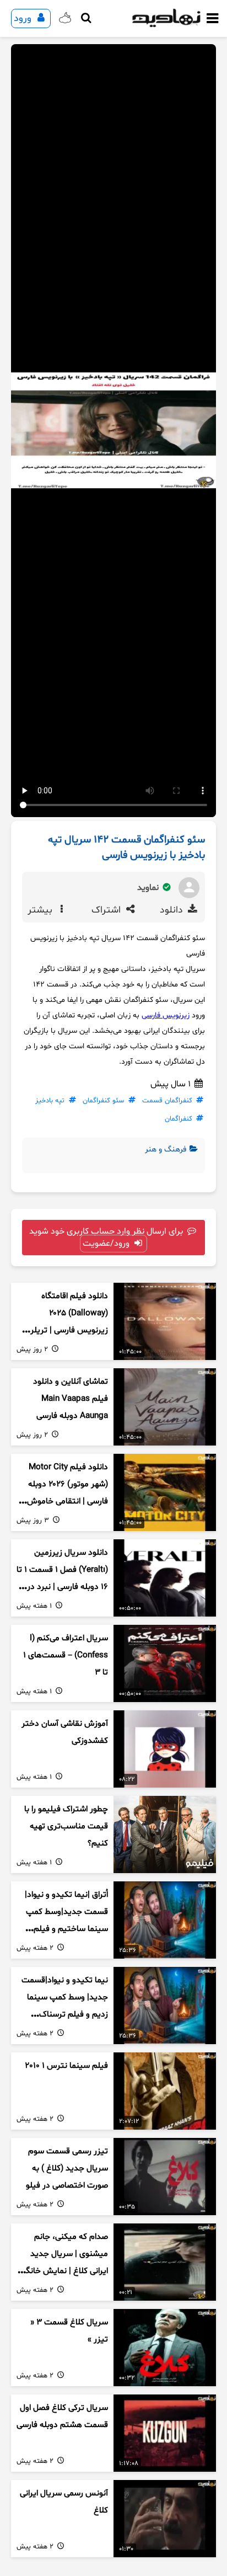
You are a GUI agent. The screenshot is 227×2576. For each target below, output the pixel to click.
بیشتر (41, 910)
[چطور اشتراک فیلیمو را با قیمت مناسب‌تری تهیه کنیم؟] (165, 1834)
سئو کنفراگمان (103, 1101)
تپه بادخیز (50, 1101)
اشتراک (107, 910)
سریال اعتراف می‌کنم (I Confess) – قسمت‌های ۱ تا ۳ (66, 1655)
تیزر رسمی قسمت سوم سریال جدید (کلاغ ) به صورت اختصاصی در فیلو (67, 2168)
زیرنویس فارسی (166, 1015)
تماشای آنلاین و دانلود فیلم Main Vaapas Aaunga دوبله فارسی (71, 1399)
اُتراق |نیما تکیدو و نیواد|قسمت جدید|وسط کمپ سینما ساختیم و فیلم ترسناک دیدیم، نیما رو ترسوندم (66, 1929)
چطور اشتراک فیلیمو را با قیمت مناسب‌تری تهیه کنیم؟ (66, 1826)
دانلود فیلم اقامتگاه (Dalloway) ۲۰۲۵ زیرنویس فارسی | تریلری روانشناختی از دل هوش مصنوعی (66, 1330)
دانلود (173, 910)
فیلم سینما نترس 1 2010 (66, 2066)
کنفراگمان (179, 1119)
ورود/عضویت (107, 1244)
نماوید (149, 888)
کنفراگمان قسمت (167, 1101)
